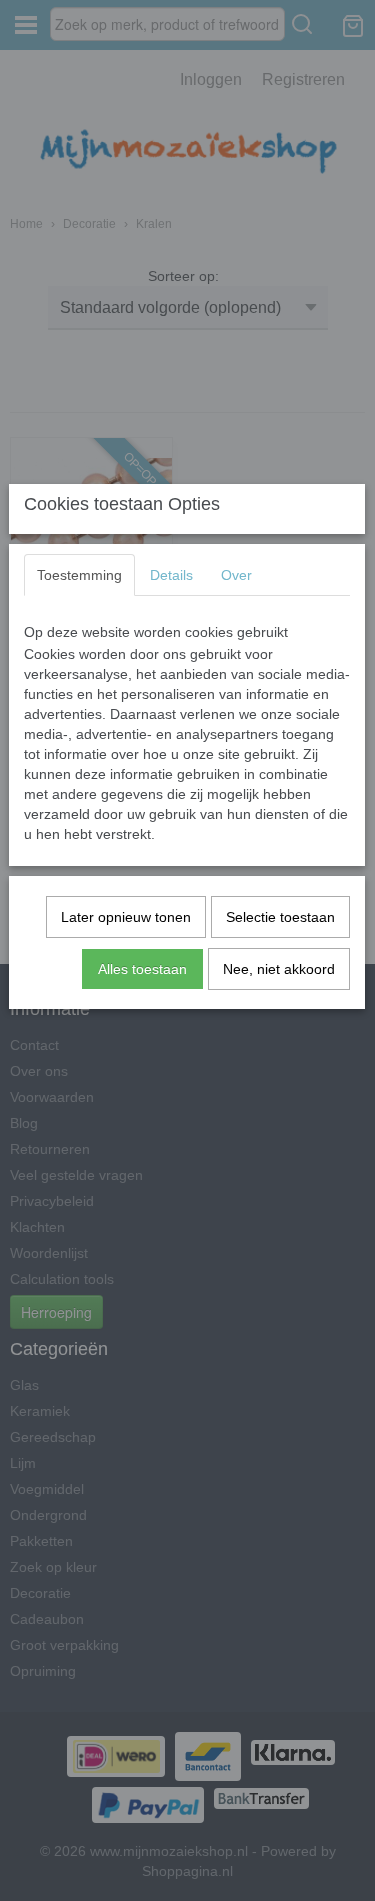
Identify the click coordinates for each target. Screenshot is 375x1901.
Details (171, 575)
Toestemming (79, 575)
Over (236, 575)
